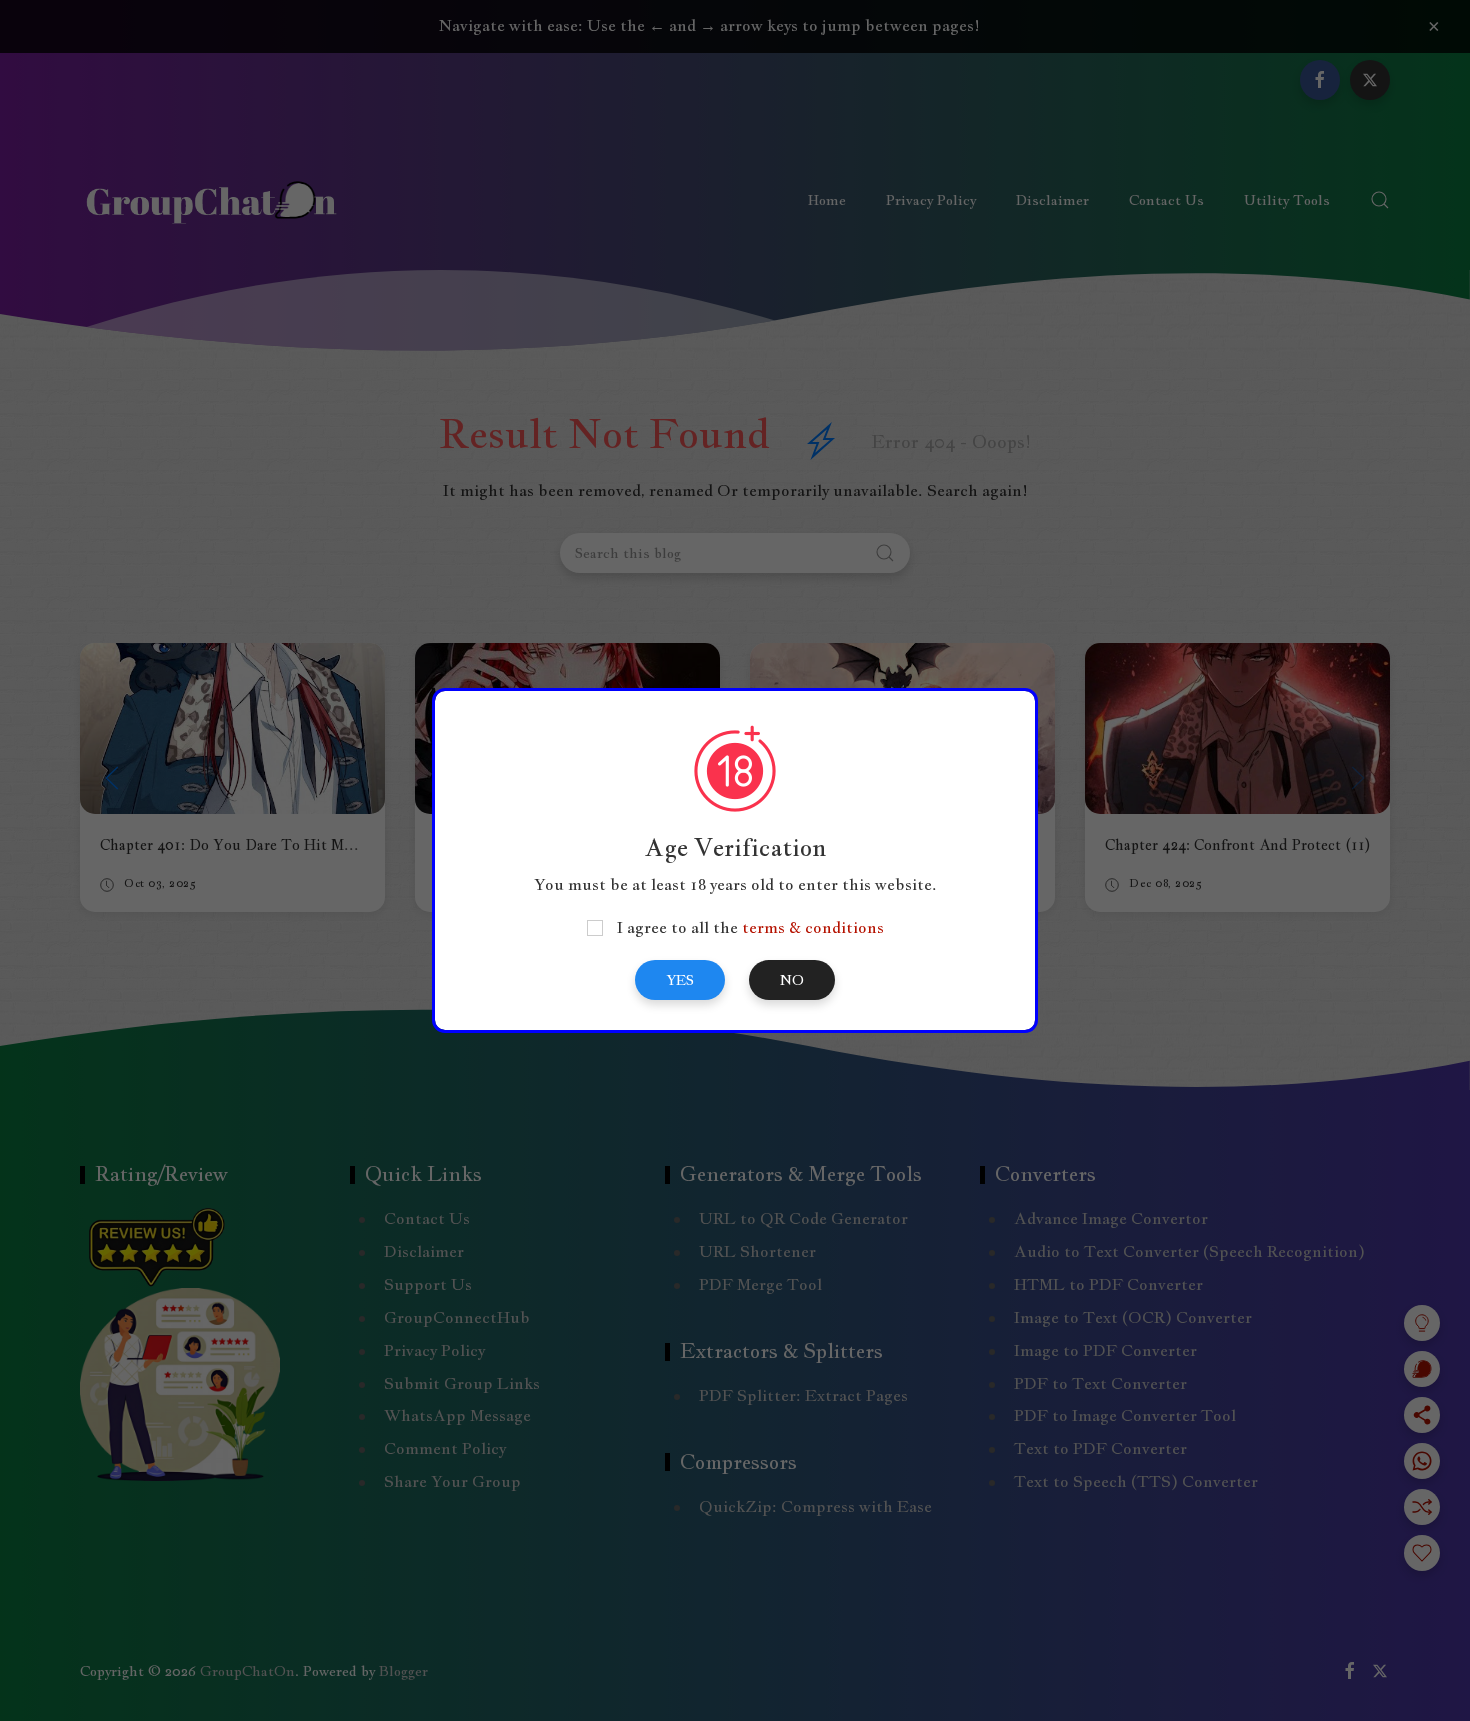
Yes (680, 980)
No (792, 980)
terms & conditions (813, 927)
